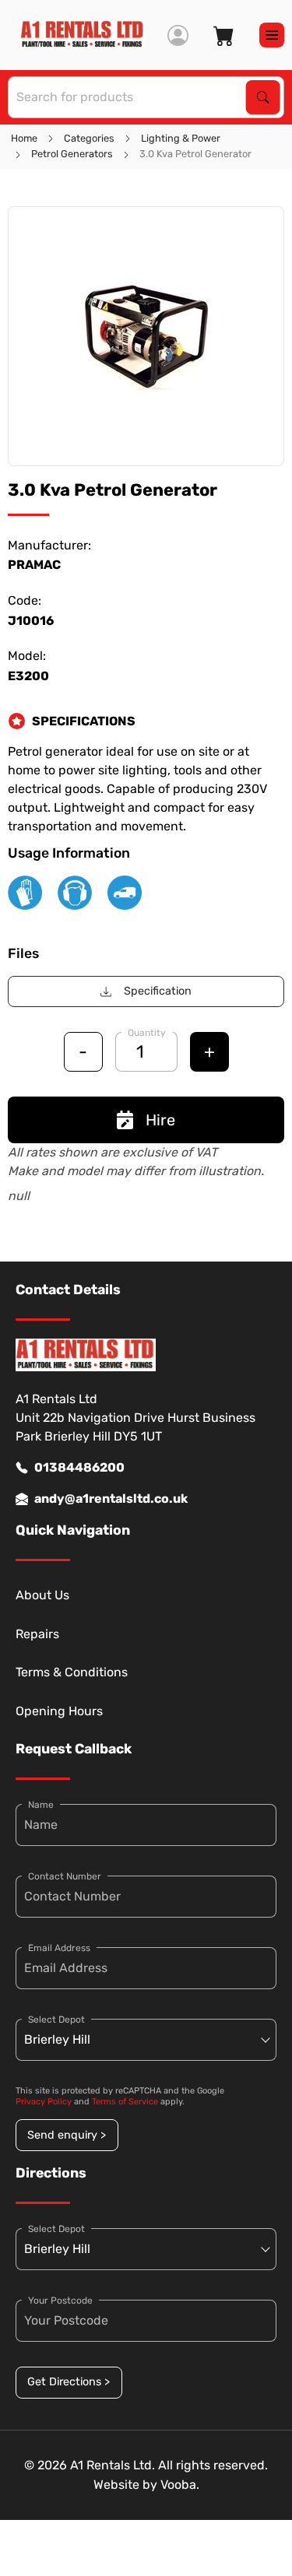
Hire (160, 1120)
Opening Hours (59, 1711)
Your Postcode (60, 2301)
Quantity (147, 1033)
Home (24, 138)
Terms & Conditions (72, 1672)
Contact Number (65, 1876)
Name (41, 1805)
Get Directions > (69, 2382)
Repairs (37, 1634)
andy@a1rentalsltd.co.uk (111, 1499)
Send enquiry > (67, 2135)
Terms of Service (125, 2102)
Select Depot (56, 2020)
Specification (158, 991)
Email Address (59, 1948)
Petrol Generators (72, 154)
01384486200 (79, 1467)
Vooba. (180, 2485)
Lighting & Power (181, 138)
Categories (89, 138)
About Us (42, 1595)
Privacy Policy (44, 2102)
